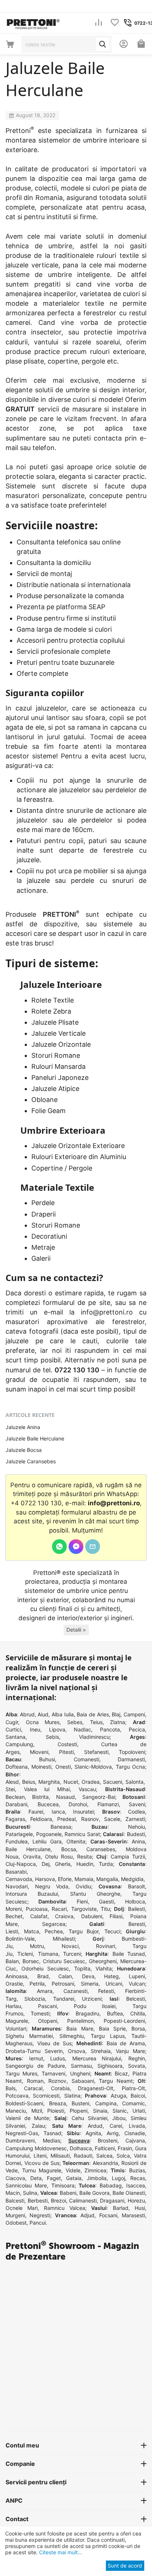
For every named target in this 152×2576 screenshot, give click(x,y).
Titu (105, 1909)
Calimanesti (83, 2201)
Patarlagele (19, 1834)
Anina (138, 1841)
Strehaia (101, 2051)
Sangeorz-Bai (99, 1797)
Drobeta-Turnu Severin (34, 2051)
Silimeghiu (72, 2036)
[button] (76, 1630)
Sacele (112, 1819)
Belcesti (136, 1999)
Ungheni (80, 2073)
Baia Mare (80, 2028)
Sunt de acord (125, 2566)
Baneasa (61, 1827)
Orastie (14, 1984)
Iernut (36, 2058)
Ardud (95, 2126)
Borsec (31, 1961)
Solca (123, 2156)
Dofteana (17, 1767)
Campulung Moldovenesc (36, 2148)
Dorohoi (78, 1804)
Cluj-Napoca (21, 1864)
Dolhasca (81, 2148)
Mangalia (107, 1879)
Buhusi (47, 1759)
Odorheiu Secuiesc (45, 1968)
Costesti (67, 1744)
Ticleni (25, 1954)
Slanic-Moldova (93, 1767)
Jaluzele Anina (23, 1427)
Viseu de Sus (54, 2043)
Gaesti (106, 1901)
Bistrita (40, 1797)
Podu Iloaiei (95, 2006)
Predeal (66, 1819)
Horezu (136, 2201)
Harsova (45, 1879)
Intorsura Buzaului (32, 1894)
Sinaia (100, 2111)
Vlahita (104, 1968)
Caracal (33, 2088)
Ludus (58, 2058)
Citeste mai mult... (60, 2552)
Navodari (17, 1886)
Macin (13, 2193)
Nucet (71, 1782)
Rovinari (106, 1946)
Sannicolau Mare (26, 2185)
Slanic (120, 2111)
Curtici (13, 1729)
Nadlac (82, 1729)
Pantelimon (80, 2021)
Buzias (137, 2170)
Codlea (137, 1812)
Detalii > (76, 1630)
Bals (11, 2088)
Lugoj (118, 2178)
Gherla (63, 1864)
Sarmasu (81, 2066)
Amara (45, 1991)
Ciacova (15, 2178)
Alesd (12, 1782)
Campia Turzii (128, 1856)
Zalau (38, 2126)
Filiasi (116, 1916)
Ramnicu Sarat (82, 1834)
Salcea (104, 2156)
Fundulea (17, 1841)
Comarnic (134, 2103)
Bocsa (69, 1849)
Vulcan (137, 1984)
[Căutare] (103, 44)
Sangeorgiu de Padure (35, 2066)
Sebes (75, 1722)
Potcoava (17, 2096)
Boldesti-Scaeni (24, 2103)
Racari (59, 1909)
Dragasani (112, 2201)
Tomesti (40, 2013)
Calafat (39, 1916)
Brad (43, 1976)
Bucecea (48, 1804)
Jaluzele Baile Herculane (35, 1438)
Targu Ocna (130, 1767)
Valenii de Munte (27, 2118)
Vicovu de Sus (42, 2163)
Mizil (37, 2111)
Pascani (47, 2006)
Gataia (74, 2178)
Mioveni (39, 1752)
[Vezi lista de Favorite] (115, 23)
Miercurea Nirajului (97, 2058)
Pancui (38, 2223)
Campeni (134, 1714)
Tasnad (52, 2133)
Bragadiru (87, 2013)
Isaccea (136, 2185)
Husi (140, 2208)
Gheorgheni (103, 1961)
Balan (12, 1961)
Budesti (136, 1834)
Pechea (54, 1931)
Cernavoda (19, 1879)
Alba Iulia (63, 1714)
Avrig (113, 2133)
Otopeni (48, 2021)
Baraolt (137, 1886)
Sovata (137, 2066)
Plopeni (79, 2111)
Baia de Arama (126, 2043)
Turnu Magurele (42, 2170)
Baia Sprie (112, 2028)
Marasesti (133, 2215)
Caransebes (101, 1849)
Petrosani (63, 1984)
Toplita (82, 1968)
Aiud (43, 1714)
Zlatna (118, 1722)
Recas (138, 2178)
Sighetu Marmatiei (29, 2036)
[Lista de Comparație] (99, 23)
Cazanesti (75, 1991)
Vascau (87, 1789)
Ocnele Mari (22, 2208)
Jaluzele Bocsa (24, 1450)
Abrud (27, 1714)
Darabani (16, 1804)
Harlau (13, 2006)
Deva (88, 1976)
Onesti (63, 1767)
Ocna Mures (43, 1722)
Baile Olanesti (129, 2193)
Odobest (16, 2223)
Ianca (58, 1812)
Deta (36, 2178)
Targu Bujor (84, 1931)
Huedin (85, 1864)
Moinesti (41, 1767)
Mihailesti (64, 1939)
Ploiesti (56, 2111)
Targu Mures (21, 2073)
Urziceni (92, 1999)
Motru (37, 1946)
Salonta (134, 1782)
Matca (32, 1931)
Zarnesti (135, 1819)
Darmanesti (131, 1759)
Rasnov (90, 1819)
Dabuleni (92, 1916)
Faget (54, 2178)
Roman (35, 2081)
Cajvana (135, 2140)
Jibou (119, 2118)
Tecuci (112, 1931)
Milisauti (60, 2156)
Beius (29, 1782)
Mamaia (84, 1879)
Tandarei (64, 1999)
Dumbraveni (20, 2140)
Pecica (137, 1729)
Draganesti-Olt (96, 2088)
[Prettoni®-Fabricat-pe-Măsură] (33, 22)
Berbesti (38, 2201)
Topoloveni (132, 1752)
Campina (106, 2103)
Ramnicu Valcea (65, 2208)
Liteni (40, 2156)
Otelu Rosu (59, 1856)
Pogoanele (49, 1834)
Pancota (110, 1729)
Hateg (111, 1976)
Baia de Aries (93, 1714)
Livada (137, 2126)
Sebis (52, 1737)
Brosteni (108, 2140)
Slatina (72, 2096)
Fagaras (15, 1819)
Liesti (12, 1931)
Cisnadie (135, 2133)
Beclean (15, 1797)
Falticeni (105, 2148)
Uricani (114, 1984)
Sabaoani (83, 2081)
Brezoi (58, 2201)
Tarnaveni (53, 2073)
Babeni (68, 2193)
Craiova (64, 1916)
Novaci (70, 1946)
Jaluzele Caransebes (31, 1461)
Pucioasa (37, 1909)
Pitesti (66, 1752)
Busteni (80, 2103)
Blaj (116, 1714)
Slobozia (35, 1999)
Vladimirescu (94, 1737)
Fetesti (106, 1991)
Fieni (82, 1901)
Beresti (137, 1924)
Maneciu (16, 2111)
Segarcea (54, 1924)
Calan (65, 1976)
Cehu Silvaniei (89, 2118)
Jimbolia (97, 2178)
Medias (51, 2140)
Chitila (138, 2013)
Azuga (118, 2096)
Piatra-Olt (133, 2088)
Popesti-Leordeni (124, 2021)
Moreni (14, 1909)
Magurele (17, 2021)
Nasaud (65, 1797)
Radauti (83, 2156)
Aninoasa (16, 1976)
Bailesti (137, 1909)
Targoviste (84, 1909)
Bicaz (121, 2073)
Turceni (72, 1954)
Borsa (138, 2028)
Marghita (49, 1782)
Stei (10, 1789)
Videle (73, 2170)
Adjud (87, 2215)
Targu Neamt (116, 2081)
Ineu (35, 1729)
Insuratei (83, 1812)
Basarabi (16, 1872)
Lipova (57, 1729)
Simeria (90, 1984)
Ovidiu (83, 1886)
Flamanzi (108, 1804)
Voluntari (16, 2028)
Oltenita (76, 1841)
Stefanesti (96, 1752)
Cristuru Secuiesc (64, 1961)
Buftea (115, 2013)
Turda (106, 1864)
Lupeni (137, 1976)
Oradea (91, 1782)
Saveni (137, 1804)
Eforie (65, 1879)
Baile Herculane (28, 1849)
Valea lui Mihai (47, 1789)
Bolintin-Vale (20, 1939)
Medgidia (132, 1879)
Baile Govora (94, 2193)
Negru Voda (52, 1886)
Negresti (40, 2215)
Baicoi (138, 2096)
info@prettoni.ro (107, 1312)
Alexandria (105, 2163)
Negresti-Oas (22, 2133)
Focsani (108, 2215)
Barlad (121, 2208)
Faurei (36, 1812)
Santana (15, 1737)
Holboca (135, 1901)
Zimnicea (95, 2170)
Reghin (137, 2058)
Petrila (37, 1984)
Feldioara (41, 1819)
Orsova (77, 2051)
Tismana (48, 1954)
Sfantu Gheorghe (95, 1894)
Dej (46, 1864)
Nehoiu (137, 1827)
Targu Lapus (108, 2036)
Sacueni (113, 1782)
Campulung (19, 1744)
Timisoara (63, 2185)
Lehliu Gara (47, 1841)
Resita (84, 1856)
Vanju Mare (130, 2051)
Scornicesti (46, 2096)
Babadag (111, 2185)
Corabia (60, 2088)
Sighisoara (110, 2066)
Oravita (32, 1856)
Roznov (57, 2081)
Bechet (14, 1916)
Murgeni (15, 2215)
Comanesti (87, 1759)
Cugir (12, 1722)
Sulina (30, 2193)
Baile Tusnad (129, 1954)
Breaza (58, 2103)
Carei (116, 2126)
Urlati (139, 2111)
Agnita (93, 2133)
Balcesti (15, 2201)
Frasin (125, 2148)
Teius (96, 1722)
